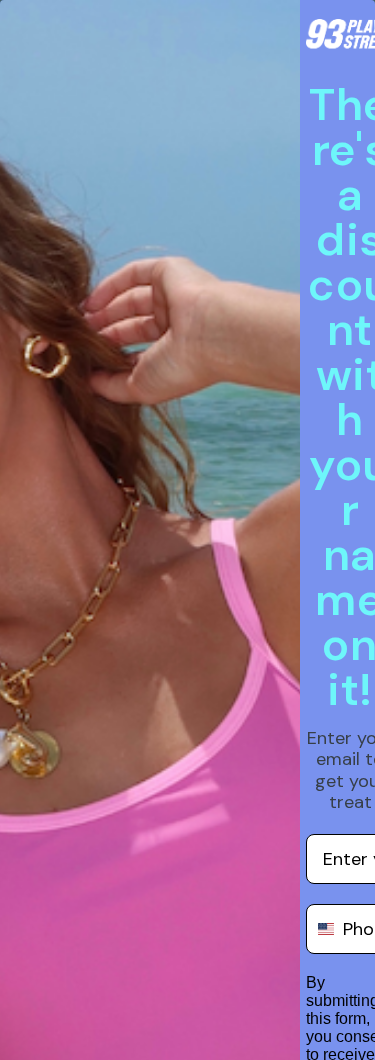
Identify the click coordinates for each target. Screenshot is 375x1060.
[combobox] (320, 929)
